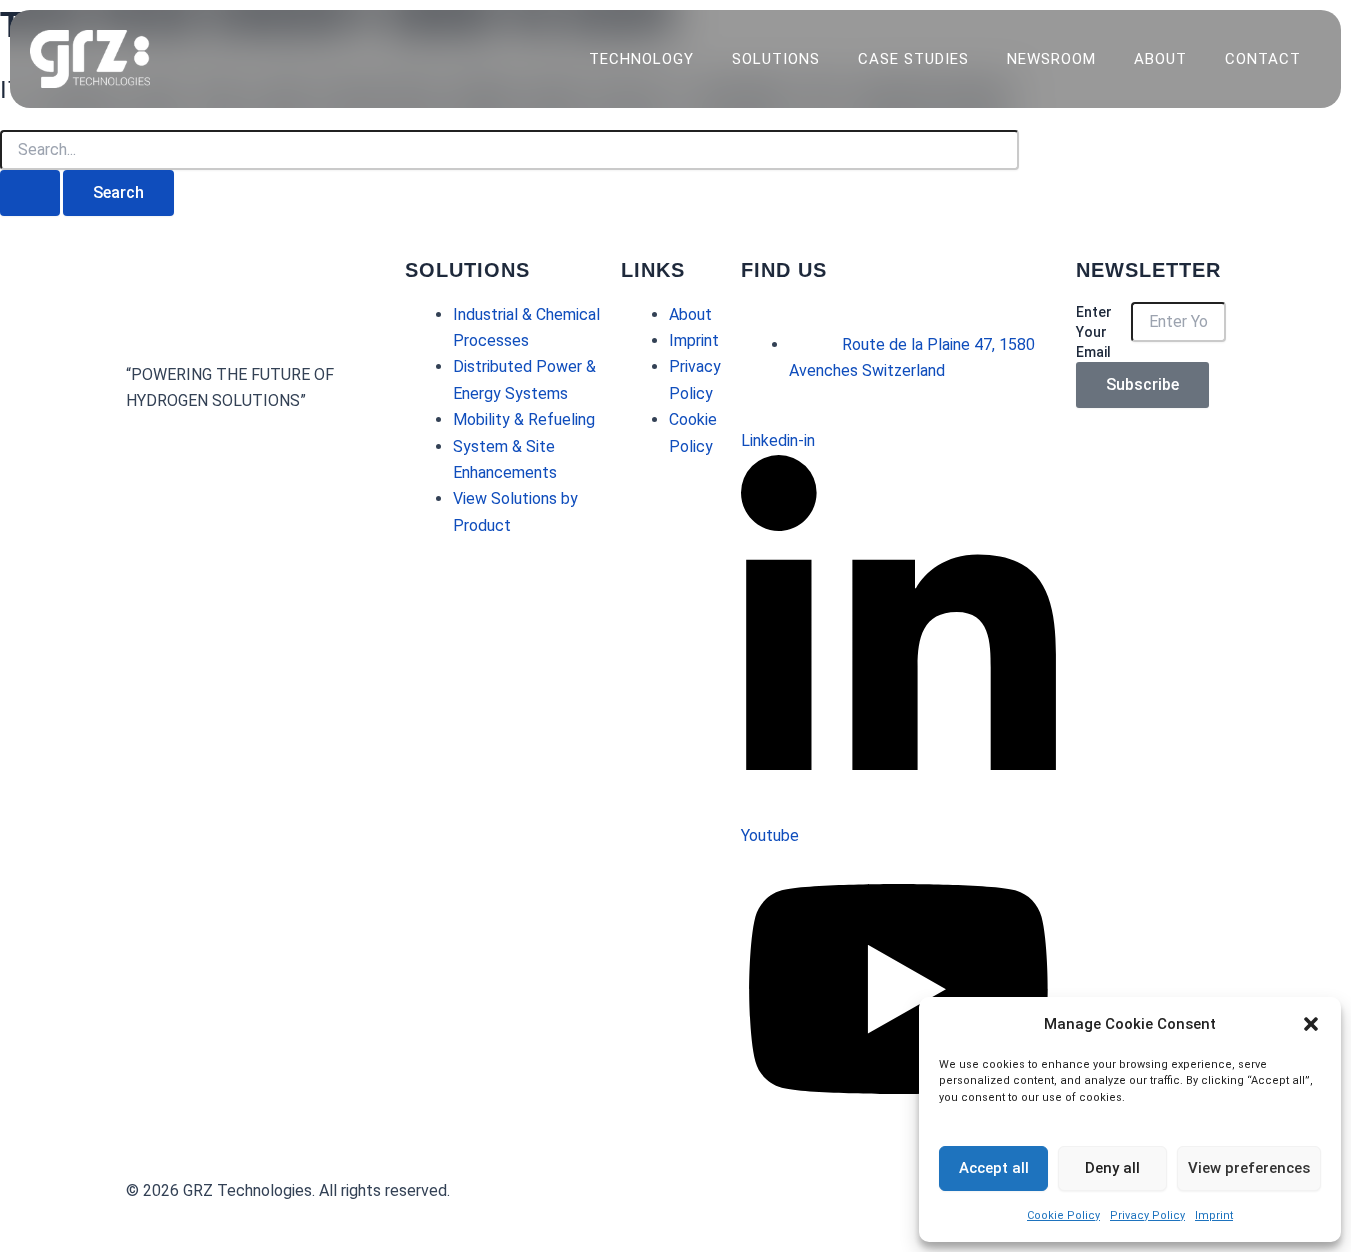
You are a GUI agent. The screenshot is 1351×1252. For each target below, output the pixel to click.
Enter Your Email (1094, 332)
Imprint (1214, 1215)
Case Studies (913, 59)
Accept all (994, 1168)
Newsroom (1051, 59)
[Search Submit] (30, 193)
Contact (1263, 59)
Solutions (776, 59)
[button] (1311, 1024)
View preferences (1249, 1168)
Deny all (1112, 1168)
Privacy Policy (1147, 1215)
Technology (641, 59)
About (1160, 59)
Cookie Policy (1063, 1215)
